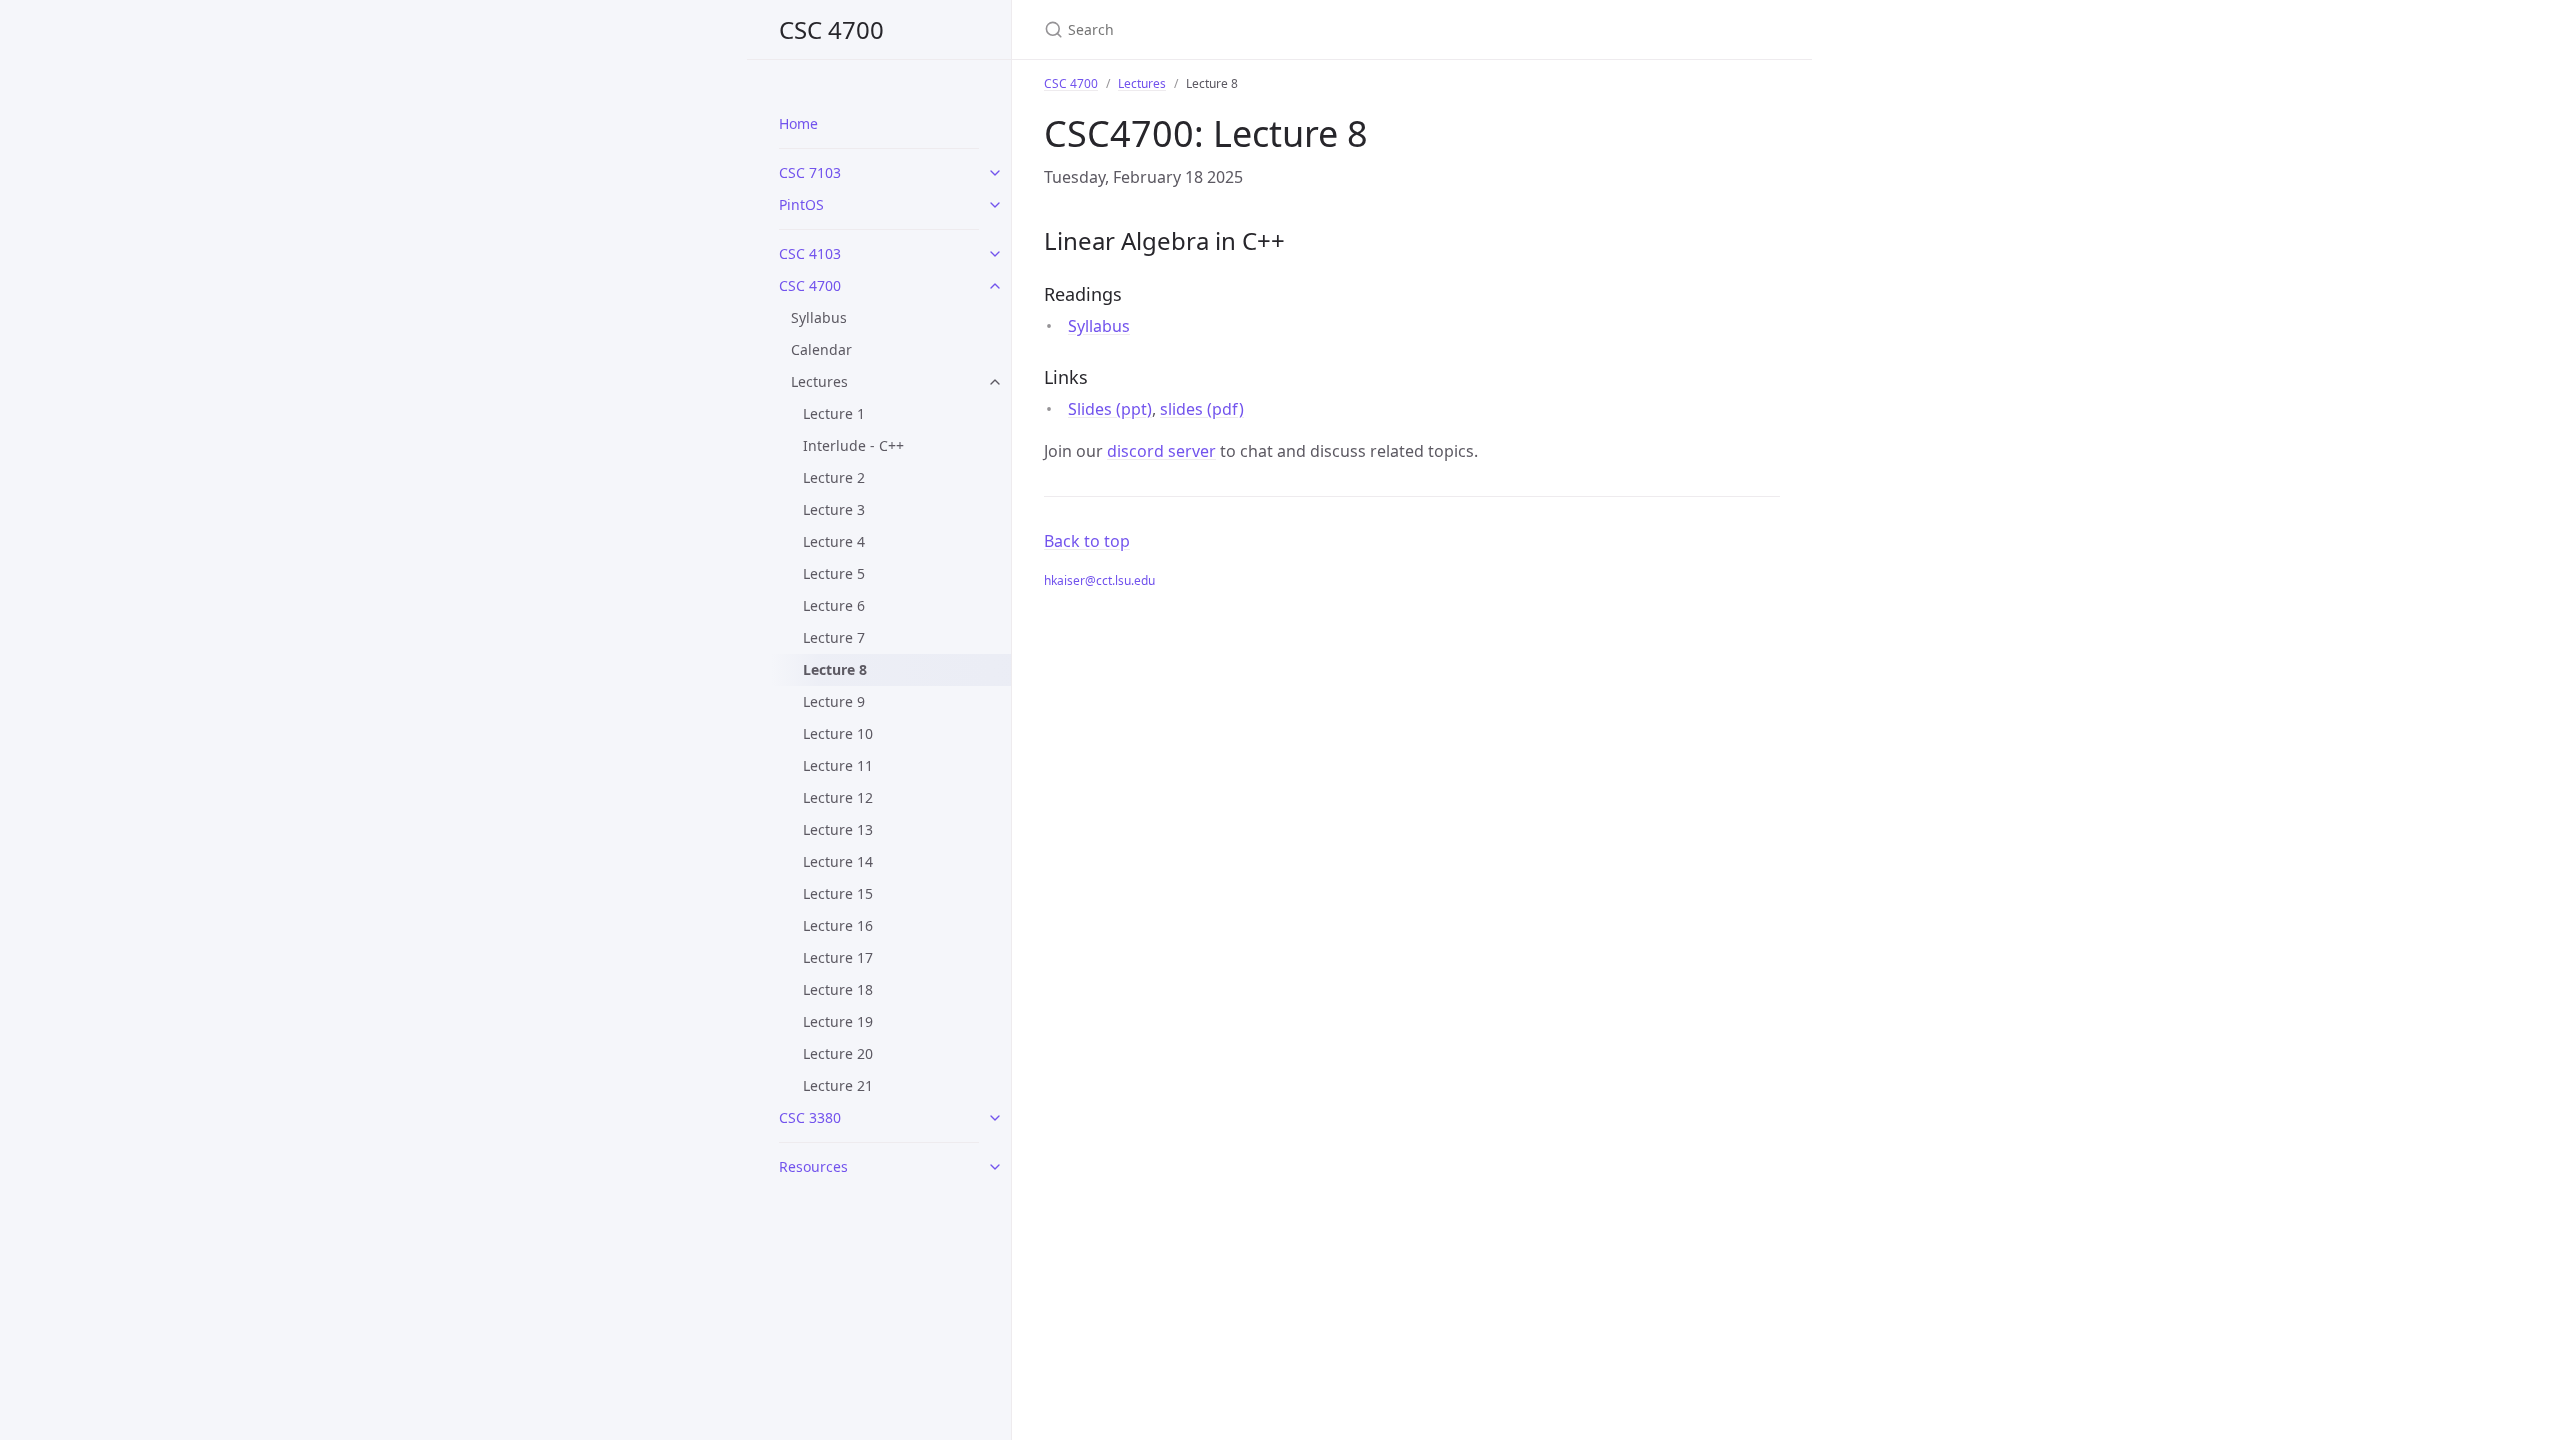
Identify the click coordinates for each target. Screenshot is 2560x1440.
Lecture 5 (834, 573)
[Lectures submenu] (995, 382)
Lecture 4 (834, 541)
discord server (1161, 451)
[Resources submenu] (995, 1167)
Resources (813, 1166)
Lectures (819, 381)
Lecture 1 (834, 413)
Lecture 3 (834, 509)
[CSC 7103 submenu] (995, 173)
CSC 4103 (810, 253)
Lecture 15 (838, 893)
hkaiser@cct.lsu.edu (1099, 580)
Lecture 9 (834, 701)
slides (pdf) (1202, 409)
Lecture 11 (838, 765)
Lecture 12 (838, 797)
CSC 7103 (810, 172)
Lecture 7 (834, 637)
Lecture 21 (838, 1085)
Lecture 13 (838, 829)
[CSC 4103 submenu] (995, 254)
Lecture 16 (838, 925)
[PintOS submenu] (995, 205)
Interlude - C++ (853, 445)
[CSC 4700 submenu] (995, 286)
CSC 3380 (810, 1117)
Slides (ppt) (1110, 409)
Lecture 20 (838, 1053)
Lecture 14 (838, 861)
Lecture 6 (834, 605)
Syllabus (819, 317)
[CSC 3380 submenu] (995, 1118)
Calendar (821, 349)
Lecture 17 (838, 957)
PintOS (801, 204)
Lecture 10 (838, 733)
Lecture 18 (838, 989)
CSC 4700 (831, 29)
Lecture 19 (838, 1021)
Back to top (1087, 541)
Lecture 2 (834, 477)
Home (798, 123)
